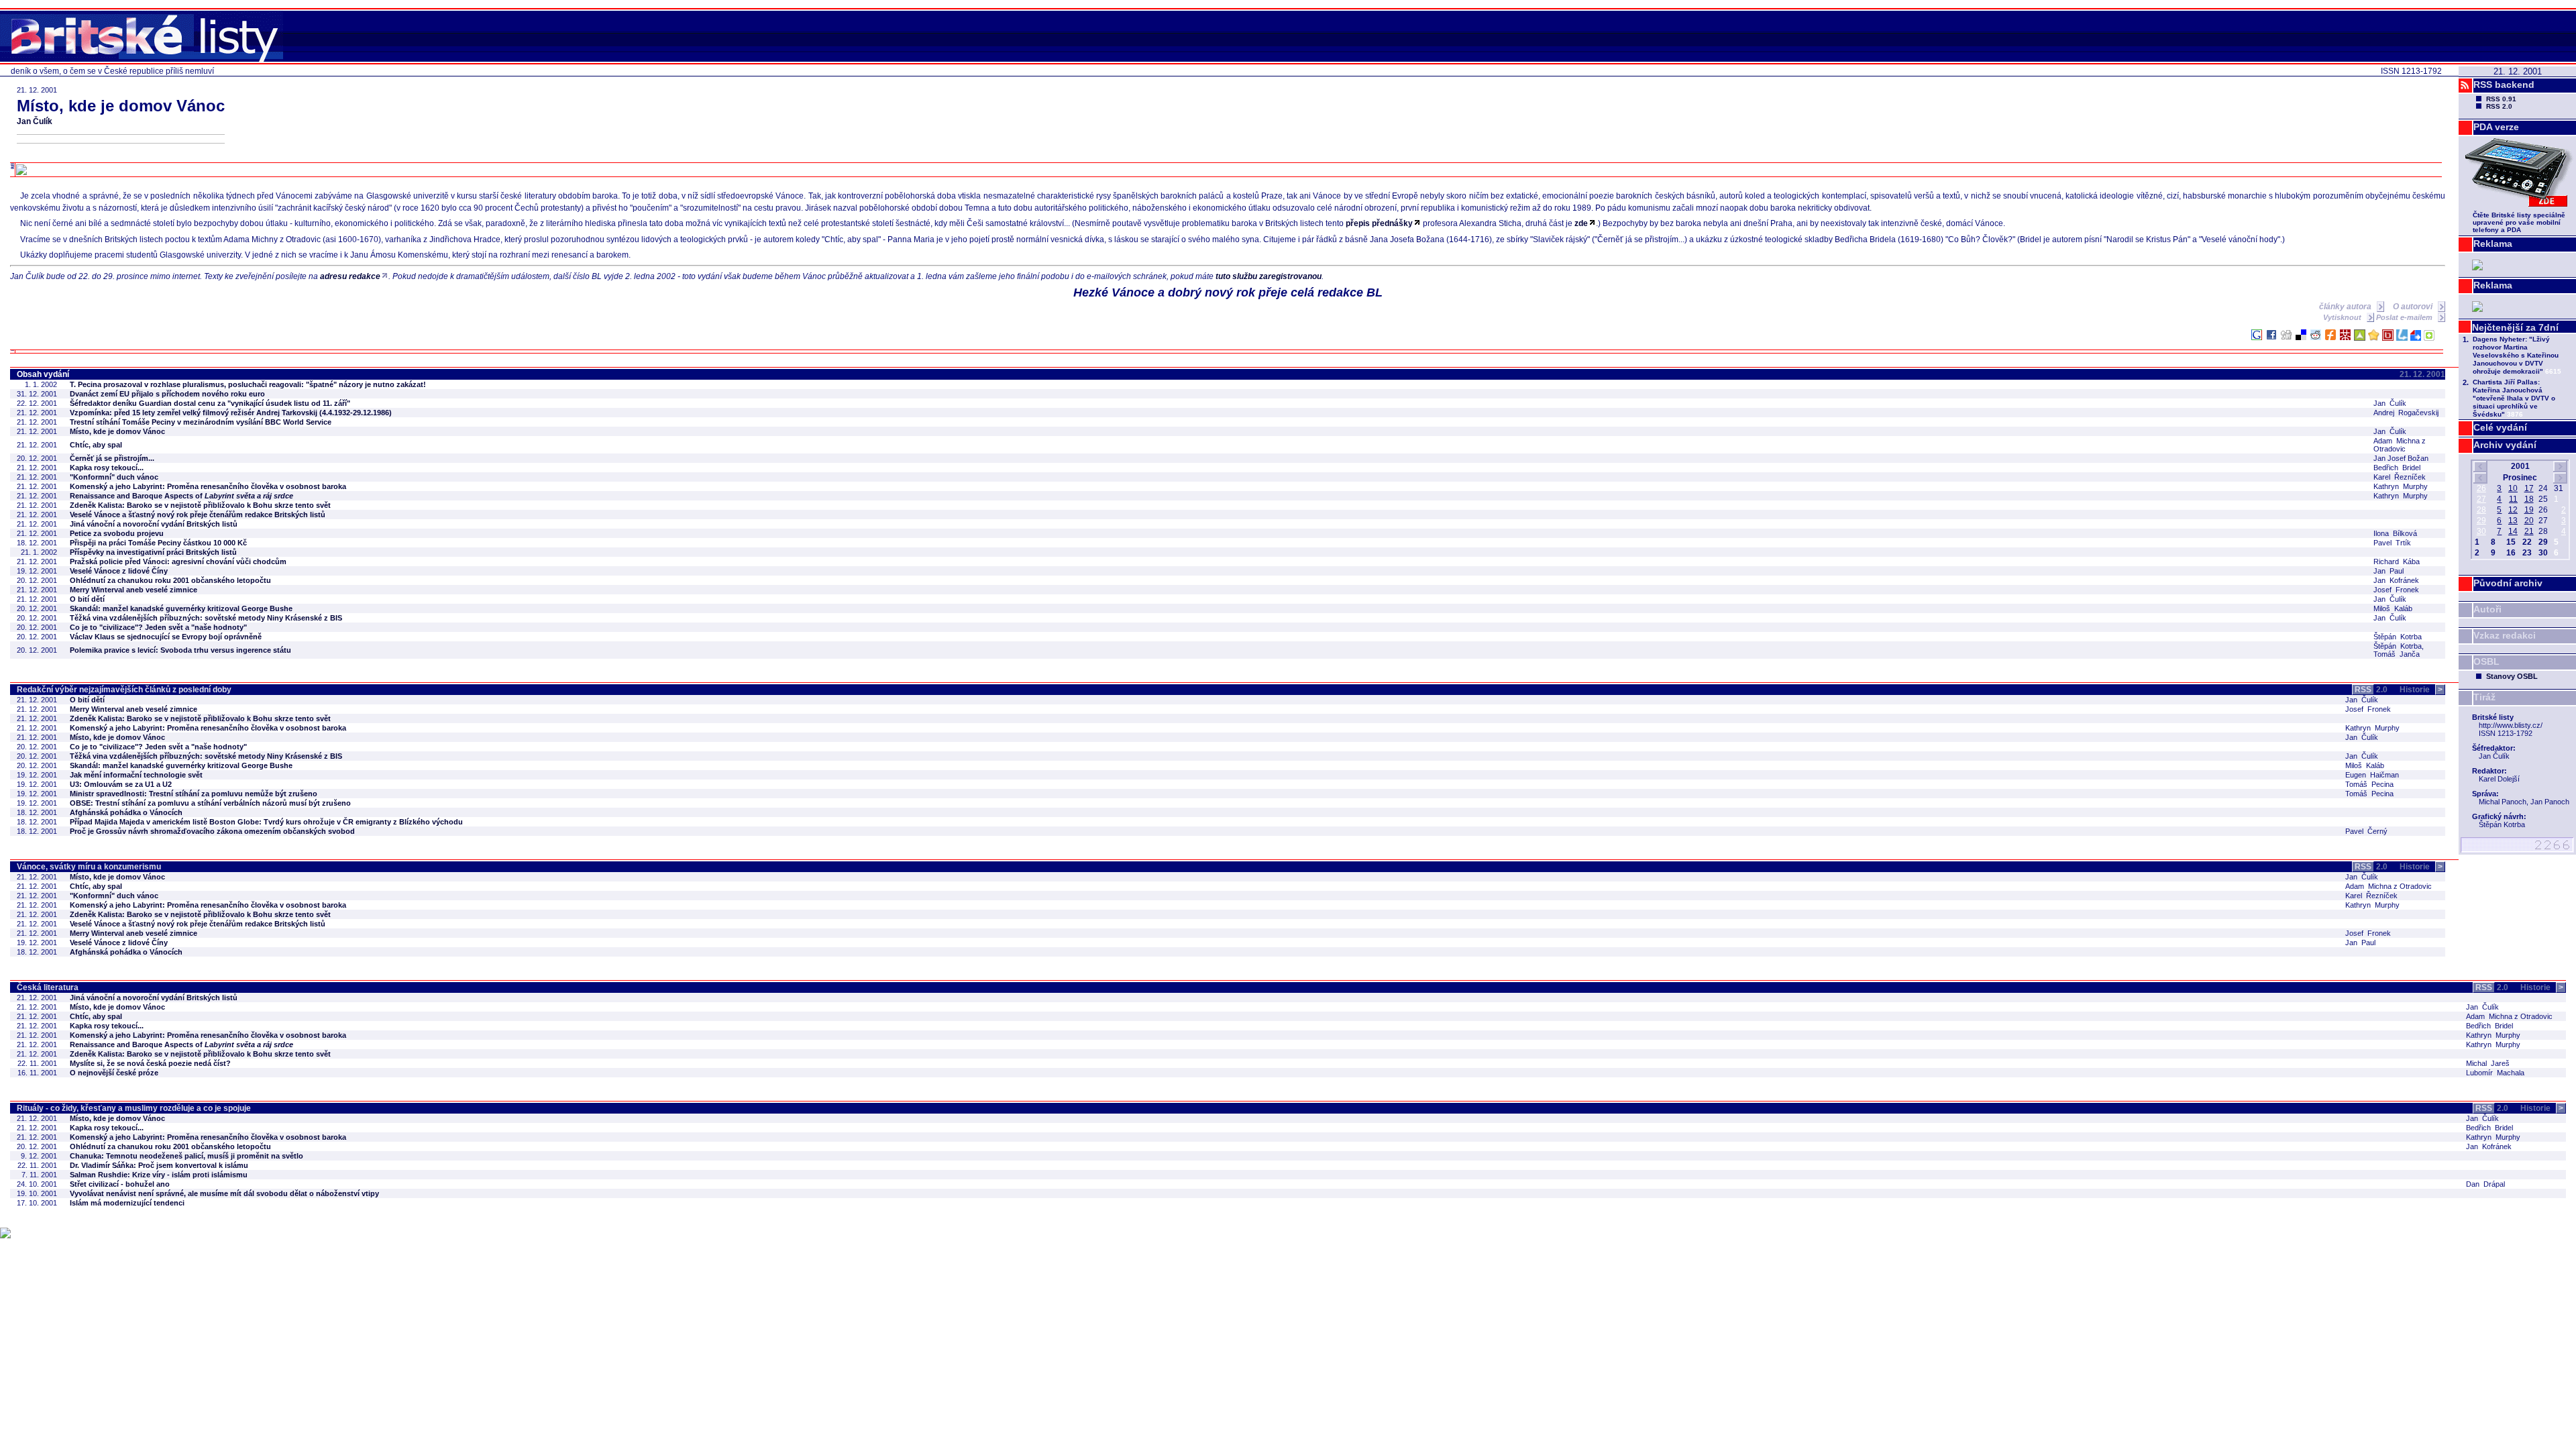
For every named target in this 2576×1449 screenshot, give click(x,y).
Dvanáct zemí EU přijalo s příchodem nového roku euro (167, 394)
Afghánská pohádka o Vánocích (126, 812)
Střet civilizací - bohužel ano (120, 1184)
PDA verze (2496, 127)
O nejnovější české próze (114, 1073)
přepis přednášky (1379, 223)
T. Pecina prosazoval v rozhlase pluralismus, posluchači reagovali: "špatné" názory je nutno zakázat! (248, 384)
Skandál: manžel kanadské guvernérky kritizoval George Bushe (181, 608)
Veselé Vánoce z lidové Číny (119, 571)
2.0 (2371, 690)
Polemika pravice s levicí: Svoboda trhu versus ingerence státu (180, 650)
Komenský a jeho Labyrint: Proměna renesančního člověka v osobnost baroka (208, 486)
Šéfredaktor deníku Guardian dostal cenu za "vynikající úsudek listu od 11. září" (210, 403)
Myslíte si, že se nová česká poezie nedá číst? (150, 1063)
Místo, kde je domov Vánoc (117, 431)
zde (1581, 223)
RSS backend (2504, 85)
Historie (2421, 690)
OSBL (2486, 661)
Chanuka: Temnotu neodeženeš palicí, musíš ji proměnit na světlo (186, 1156)
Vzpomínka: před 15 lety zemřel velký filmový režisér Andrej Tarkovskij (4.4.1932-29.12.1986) (231, 413)
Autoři (2487, 609)
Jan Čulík (35, 121)
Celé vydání (2500, 427)
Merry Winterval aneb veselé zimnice (133, 590)
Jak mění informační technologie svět (136, 775)
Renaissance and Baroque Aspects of (181, 496)
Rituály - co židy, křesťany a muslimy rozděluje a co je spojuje (134, 1108)
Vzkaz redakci (2505, 635)
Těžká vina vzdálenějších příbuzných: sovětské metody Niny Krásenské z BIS (206, 618)
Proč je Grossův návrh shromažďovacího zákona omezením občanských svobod (212, 831)
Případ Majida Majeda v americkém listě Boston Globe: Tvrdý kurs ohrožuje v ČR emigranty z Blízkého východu (266, 822)
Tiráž (2484, 697)
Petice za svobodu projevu (117, 533)
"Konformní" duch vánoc (114, 477)
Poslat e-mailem (2405, 317)
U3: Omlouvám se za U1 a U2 (121, 784)
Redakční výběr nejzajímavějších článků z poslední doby (124, 690)
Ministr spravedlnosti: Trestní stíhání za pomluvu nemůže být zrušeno (194, 794)
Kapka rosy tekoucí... (107, 468)
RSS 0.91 (2501, 99)
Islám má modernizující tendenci (127, 1203)
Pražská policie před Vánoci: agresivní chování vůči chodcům (178, 561)
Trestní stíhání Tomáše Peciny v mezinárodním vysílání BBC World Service (201, 422)
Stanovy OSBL (2512, 676)
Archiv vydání (2505, 445)
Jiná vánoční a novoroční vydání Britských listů (154, 524)
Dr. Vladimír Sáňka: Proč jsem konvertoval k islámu (159, 1165)
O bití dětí (87, 599)
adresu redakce (350, 276)
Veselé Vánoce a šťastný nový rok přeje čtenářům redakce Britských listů (198, 515)
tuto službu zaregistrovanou (1269, 276)
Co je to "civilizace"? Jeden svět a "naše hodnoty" (158, 627)
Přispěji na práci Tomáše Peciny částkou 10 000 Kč (158, 543)
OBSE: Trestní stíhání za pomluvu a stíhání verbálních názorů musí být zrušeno (210, 803)
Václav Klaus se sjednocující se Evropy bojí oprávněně (166, 637)
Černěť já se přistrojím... (112, 458)
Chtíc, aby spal (96, 445)
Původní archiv (2508, 583)
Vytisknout (2343, 317)
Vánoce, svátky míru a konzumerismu (89, 867)
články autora (2346, 307)
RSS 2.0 (2499, 106)
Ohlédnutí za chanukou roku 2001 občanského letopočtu (170, 580)
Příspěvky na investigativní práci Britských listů (153, 552)
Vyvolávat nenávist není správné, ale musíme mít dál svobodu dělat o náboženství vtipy (224, 1193)
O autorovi (2414, 307)
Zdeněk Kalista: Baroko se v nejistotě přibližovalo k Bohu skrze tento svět (200, 505)
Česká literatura (48, 987)
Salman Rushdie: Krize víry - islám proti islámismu (159, 1175)
